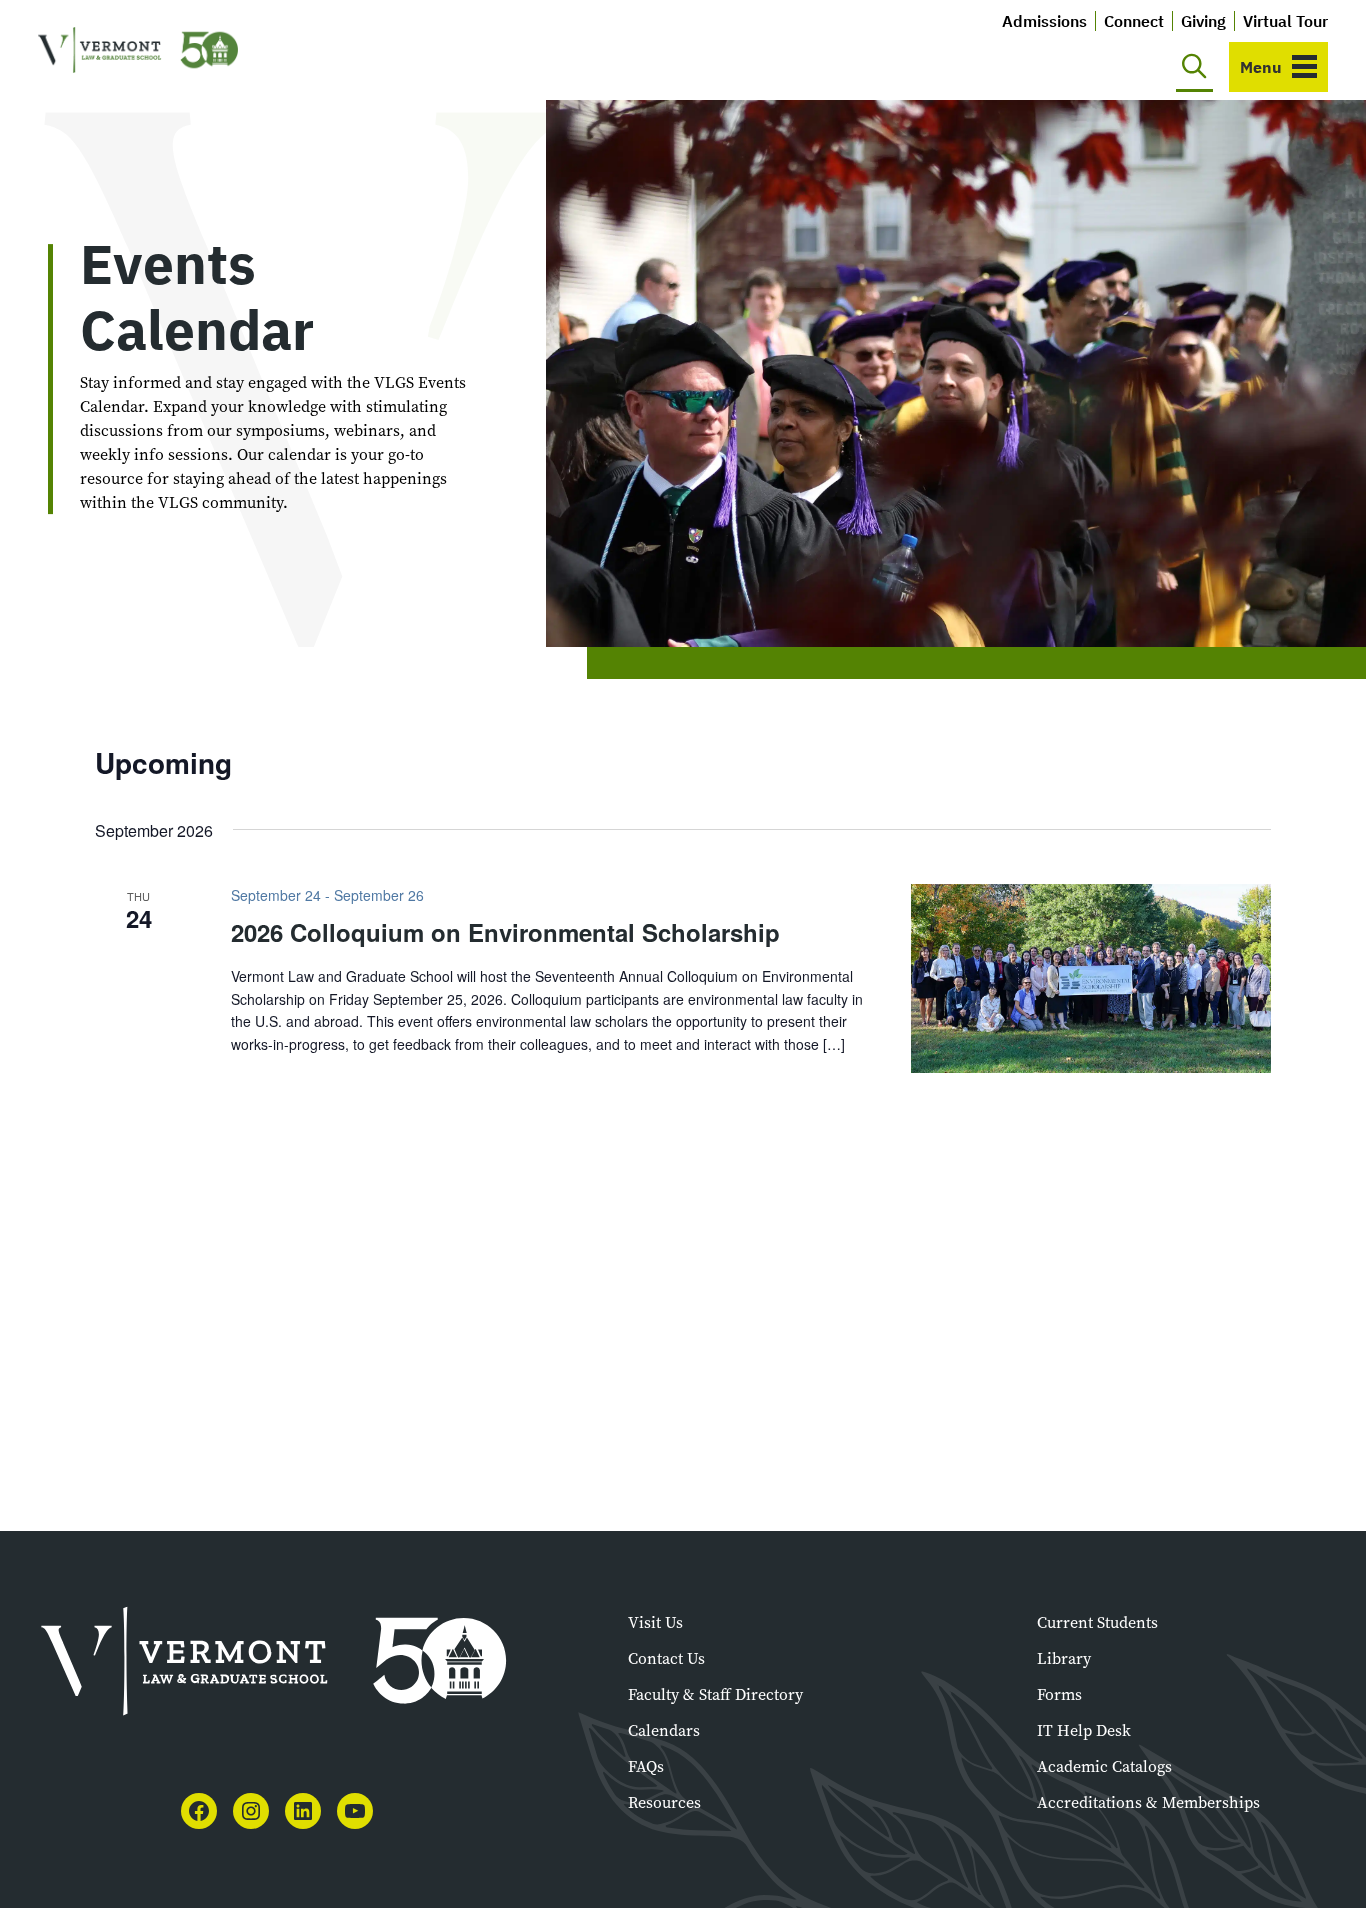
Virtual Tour (1285, 21)
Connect (1134, 21)
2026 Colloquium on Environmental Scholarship (505, 932)
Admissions (1044, 21)
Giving (1203, 21)
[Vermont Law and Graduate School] (138, 50)
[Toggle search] (1194, 67)
